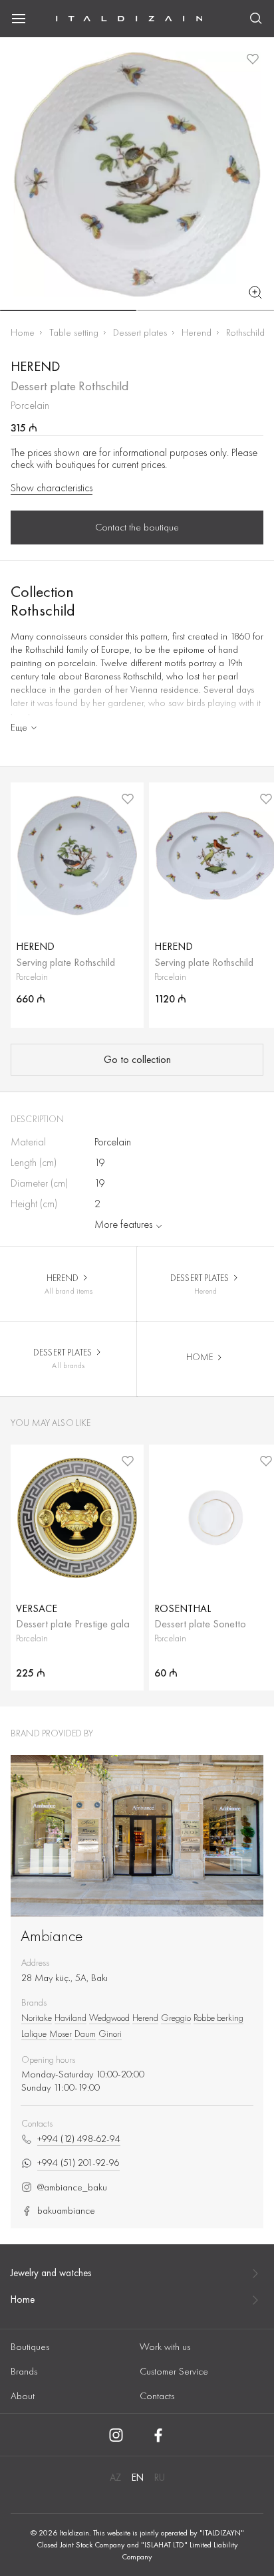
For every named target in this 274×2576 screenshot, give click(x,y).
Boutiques (30, 2347)
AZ (115, 2478)
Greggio (176, 2018)
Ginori (110, 2034)
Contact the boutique (137, 527)
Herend (197, 332)
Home (23, 332)
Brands (24, 2371)
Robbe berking (218, 2018)
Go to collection (137, 1060)
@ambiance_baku (72, 2187)
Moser (61, 2034)
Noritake (37, 2018)
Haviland (70, 2018)
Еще (19, 727)
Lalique (34, 2034)
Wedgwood (109, 2018)
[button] (68, 310)
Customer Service (174, 2371)
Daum (85, 2034)
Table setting (74, 332)
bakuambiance (66, 2211)
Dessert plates (140, 332)
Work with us (165, 2347)
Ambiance (52, 1935)
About (23, 2396)
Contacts (157, 2396)
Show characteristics (52, 488)
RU (160, 2478)
